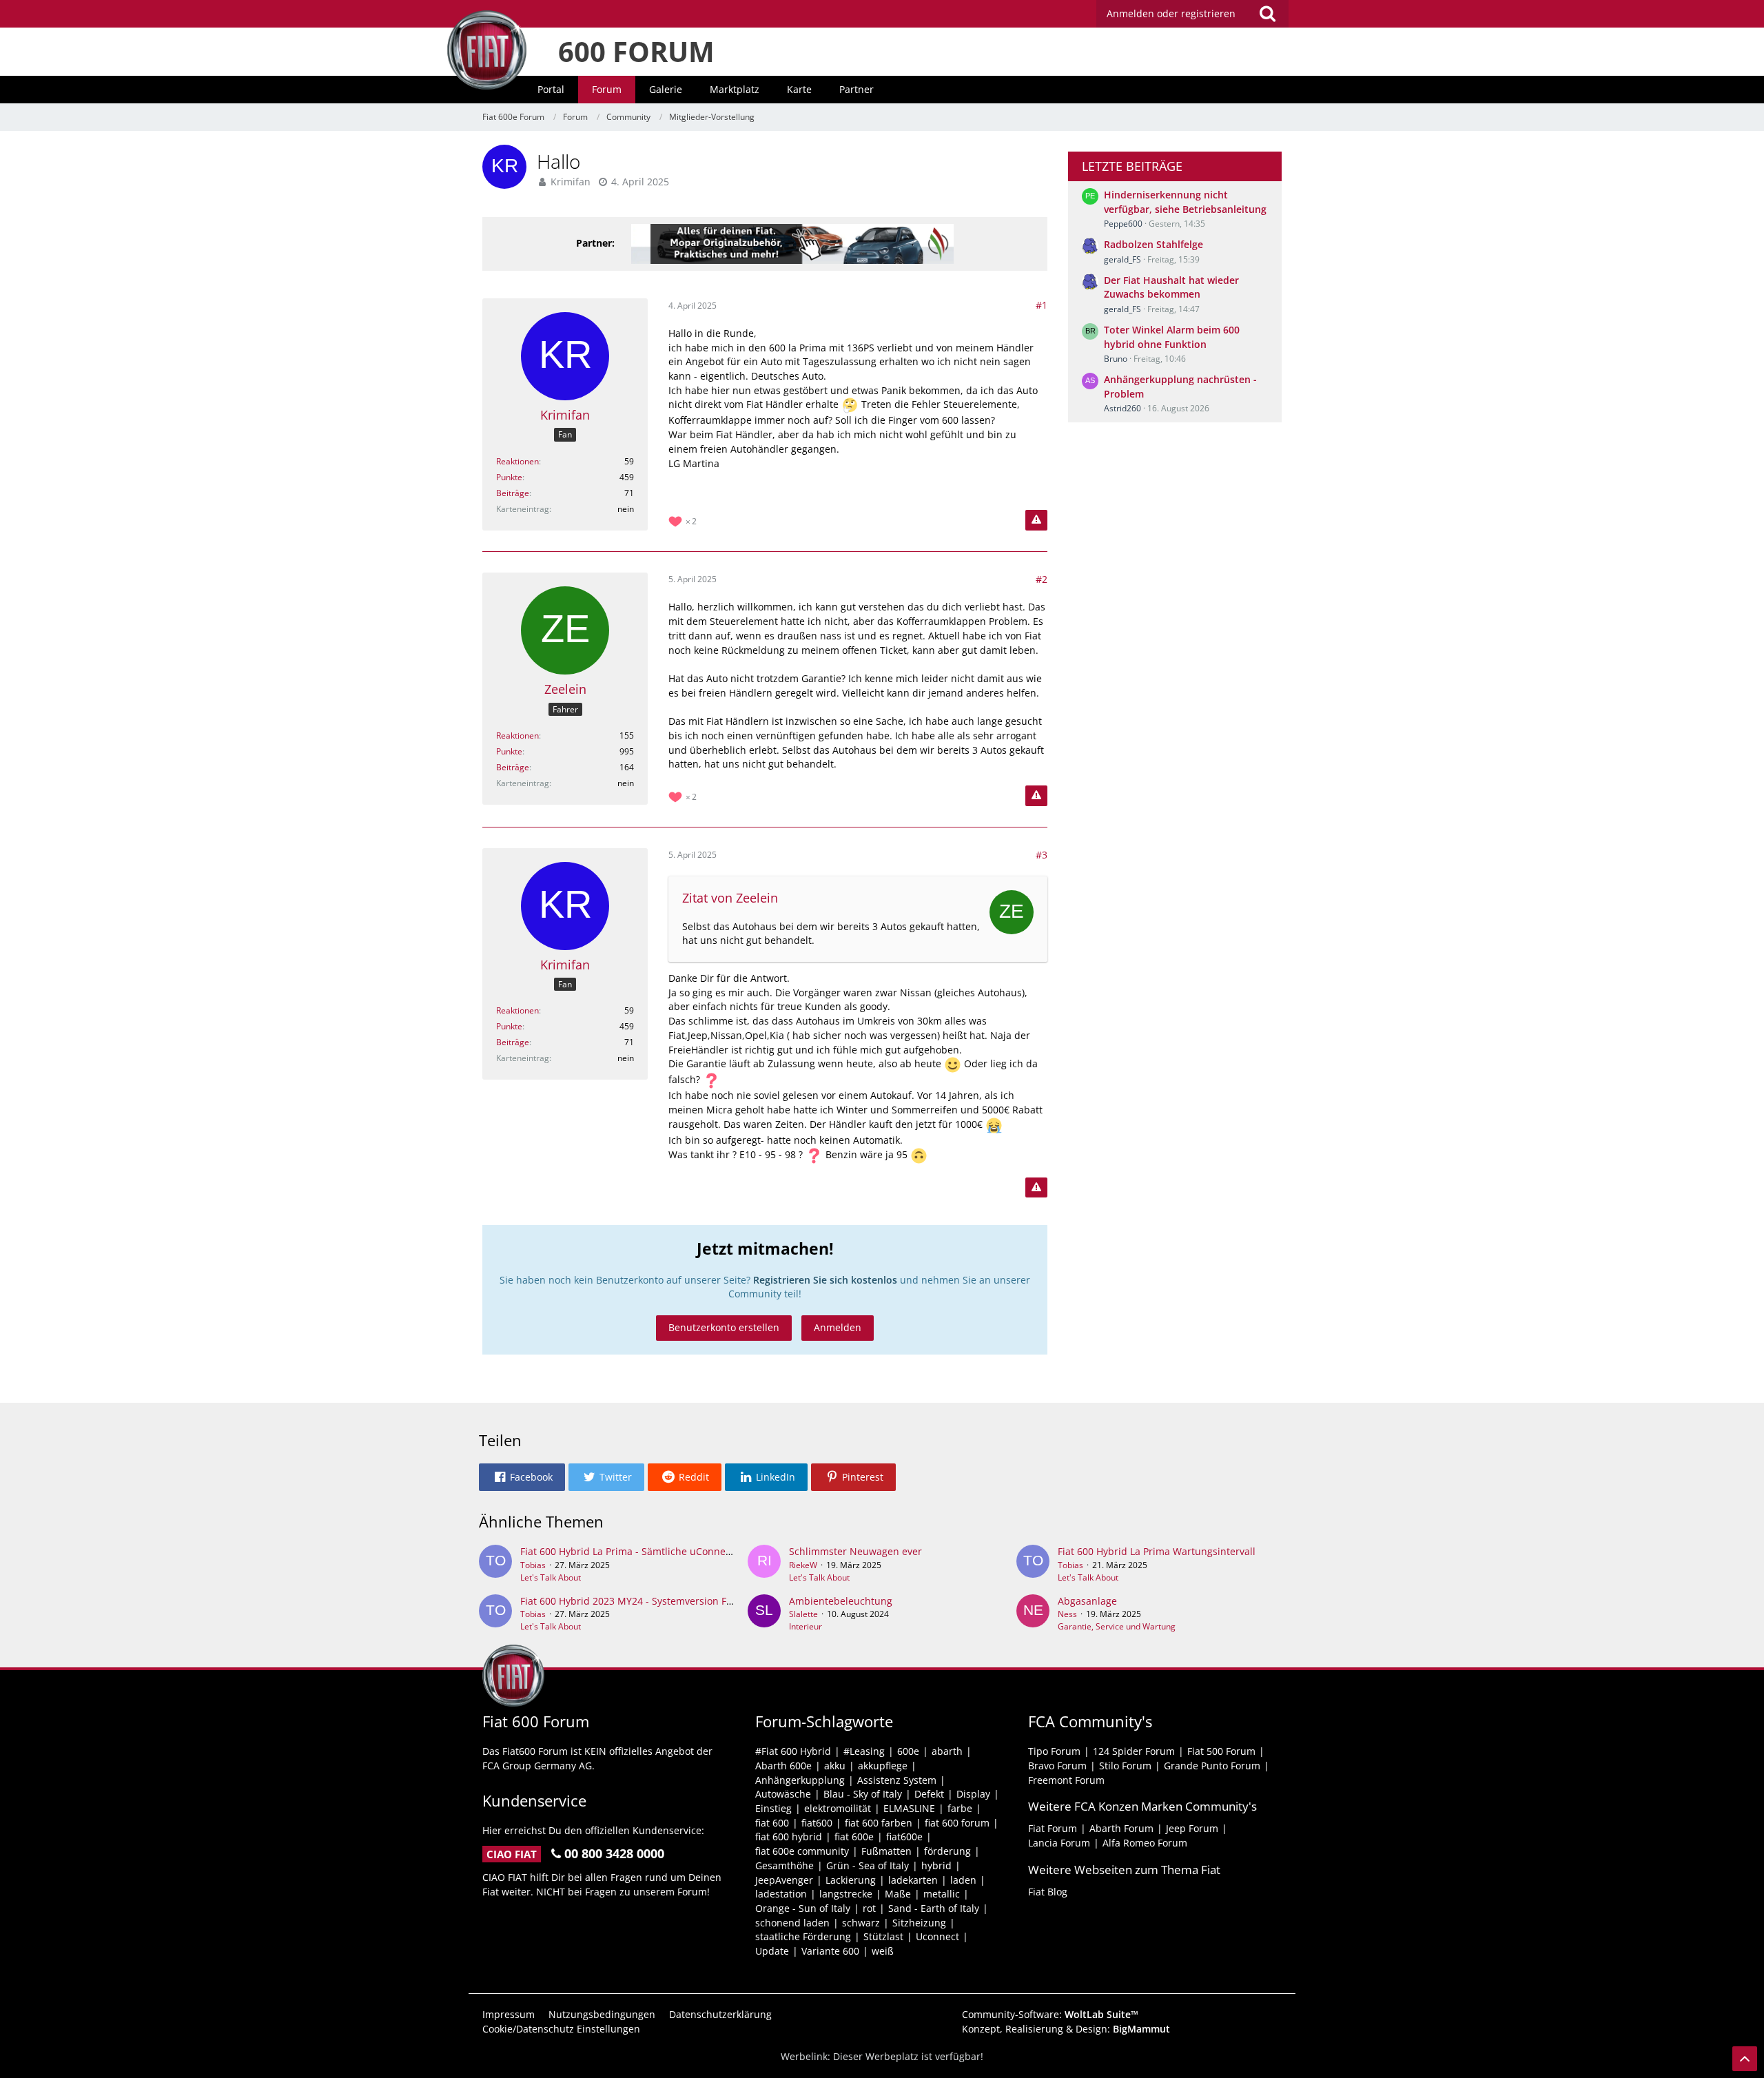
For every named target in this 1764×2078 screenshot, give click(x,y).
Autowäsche (783, 1794)
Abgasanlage (1087, 1601)
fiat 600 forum (957, 1823)
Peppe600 (1123, 224)
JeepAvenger (784, 1880)
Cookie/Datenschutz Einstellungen (561, 2029)
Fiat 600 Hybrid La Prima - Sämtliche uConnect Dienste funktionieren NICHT (695, 1551)
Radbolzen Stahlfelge (1153, 244)
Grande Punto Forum (1212, 1766)
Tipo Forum (1054, 1751)
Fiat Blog (1048, 1892)
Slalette (803, 1614)
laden (963, 1880)
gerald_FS (1122, 259)
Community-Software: (1050, 2014)
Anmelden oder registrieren (1171, 13)
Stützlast (883, 1936)
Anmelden (838, 1327)
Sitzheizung (919, 1923)
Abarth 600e (783, 1766)
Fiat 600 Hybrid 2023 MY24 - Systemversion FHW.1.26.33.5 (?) (659, 1601)
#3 (1042, 855)
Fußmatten (886, 1851)
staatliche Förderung (803, 1936)
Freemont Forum (1066, 1780)
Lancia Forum (1059, 1843)
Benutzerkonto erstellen (724, 1327)
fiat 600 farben (879, 1823)
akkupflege (883, 1766)
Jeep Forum (1192, 1828)
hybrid (936, 1865)
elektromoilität (838, 1808)
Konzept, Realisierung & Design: (1066, 2029)
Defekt (929, 1794)
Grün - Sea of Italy (868, 1865)
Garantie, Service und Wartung (1117, 1626)
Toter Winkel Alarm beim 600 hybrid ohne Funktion (1172, 337)
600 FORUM (636, 51)
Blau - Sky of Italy (863, 1794)
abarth (947, 1751)
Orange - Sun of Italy (803, 1908)
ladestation (781, 1894)
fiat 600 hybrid (789, 1837)
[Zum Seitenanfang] (1745, 2059)
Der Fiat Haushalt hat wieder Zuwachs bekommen (1171, 287)
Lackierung (851, 1880)
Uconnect (937, 1936)
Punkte (509, 477)
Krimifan (571, 182)
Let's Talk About (551, 1577)
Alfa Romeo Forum (1145, 1843)
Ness (1067, 1614)
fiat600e (904, 1837)
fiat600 (817, 1823)
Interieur (806, 1626)
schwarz (861, 1923)
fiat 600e (854, 1837)
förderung (947, 1851)
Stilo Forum (1125, 1766)
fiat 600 (772, 1823)
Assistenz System (897, 1780)
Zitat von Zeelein (730, 898)
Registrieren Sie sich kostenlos (825, 1280)
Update (772, 1951)
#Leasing (864, 1751)
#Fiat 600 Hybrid (793, 1751)
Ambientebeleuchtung (841, 1601)
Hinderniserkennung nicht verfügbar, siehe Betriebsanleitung (1185, 202)
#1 (1042, 305)
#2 (1042, 579)
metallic (942, 1894)
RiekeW (803, 1565)
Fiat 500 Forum (1221, 1751)
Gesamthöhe (784, 1865)
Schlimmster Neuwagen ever (855, 1551)
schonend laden (792, 1923)
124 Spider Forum (1134, 1751)
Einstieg (773, 1808)
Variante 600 (830, 1951)
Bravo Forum (1057, 1766)
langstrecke (846, 1894)
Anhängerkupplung (800, 1780)
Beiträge (513, 493)
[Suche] (1267, 14)
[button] (522, 1477)
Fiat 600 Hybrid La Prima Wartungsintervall (1157, 1551)
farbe (960, 1808)
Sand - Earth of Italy (934, 1908)
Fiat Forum (1053, 1828)
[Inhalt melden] (1036, 520)
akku (835, 1766)
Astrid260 (1122, 408)
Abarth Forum (1121, 1828)
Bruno (1116, 359)
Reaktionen (517, 461)
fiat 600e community (802, 1851)
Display (973, 1794)
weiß (883, 1951)
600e (908, 1751)
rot (869, 1908)
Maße (898, 1894)
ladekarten (913, 1880)
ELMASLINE (909, 1808)
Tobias (533, 1565)
